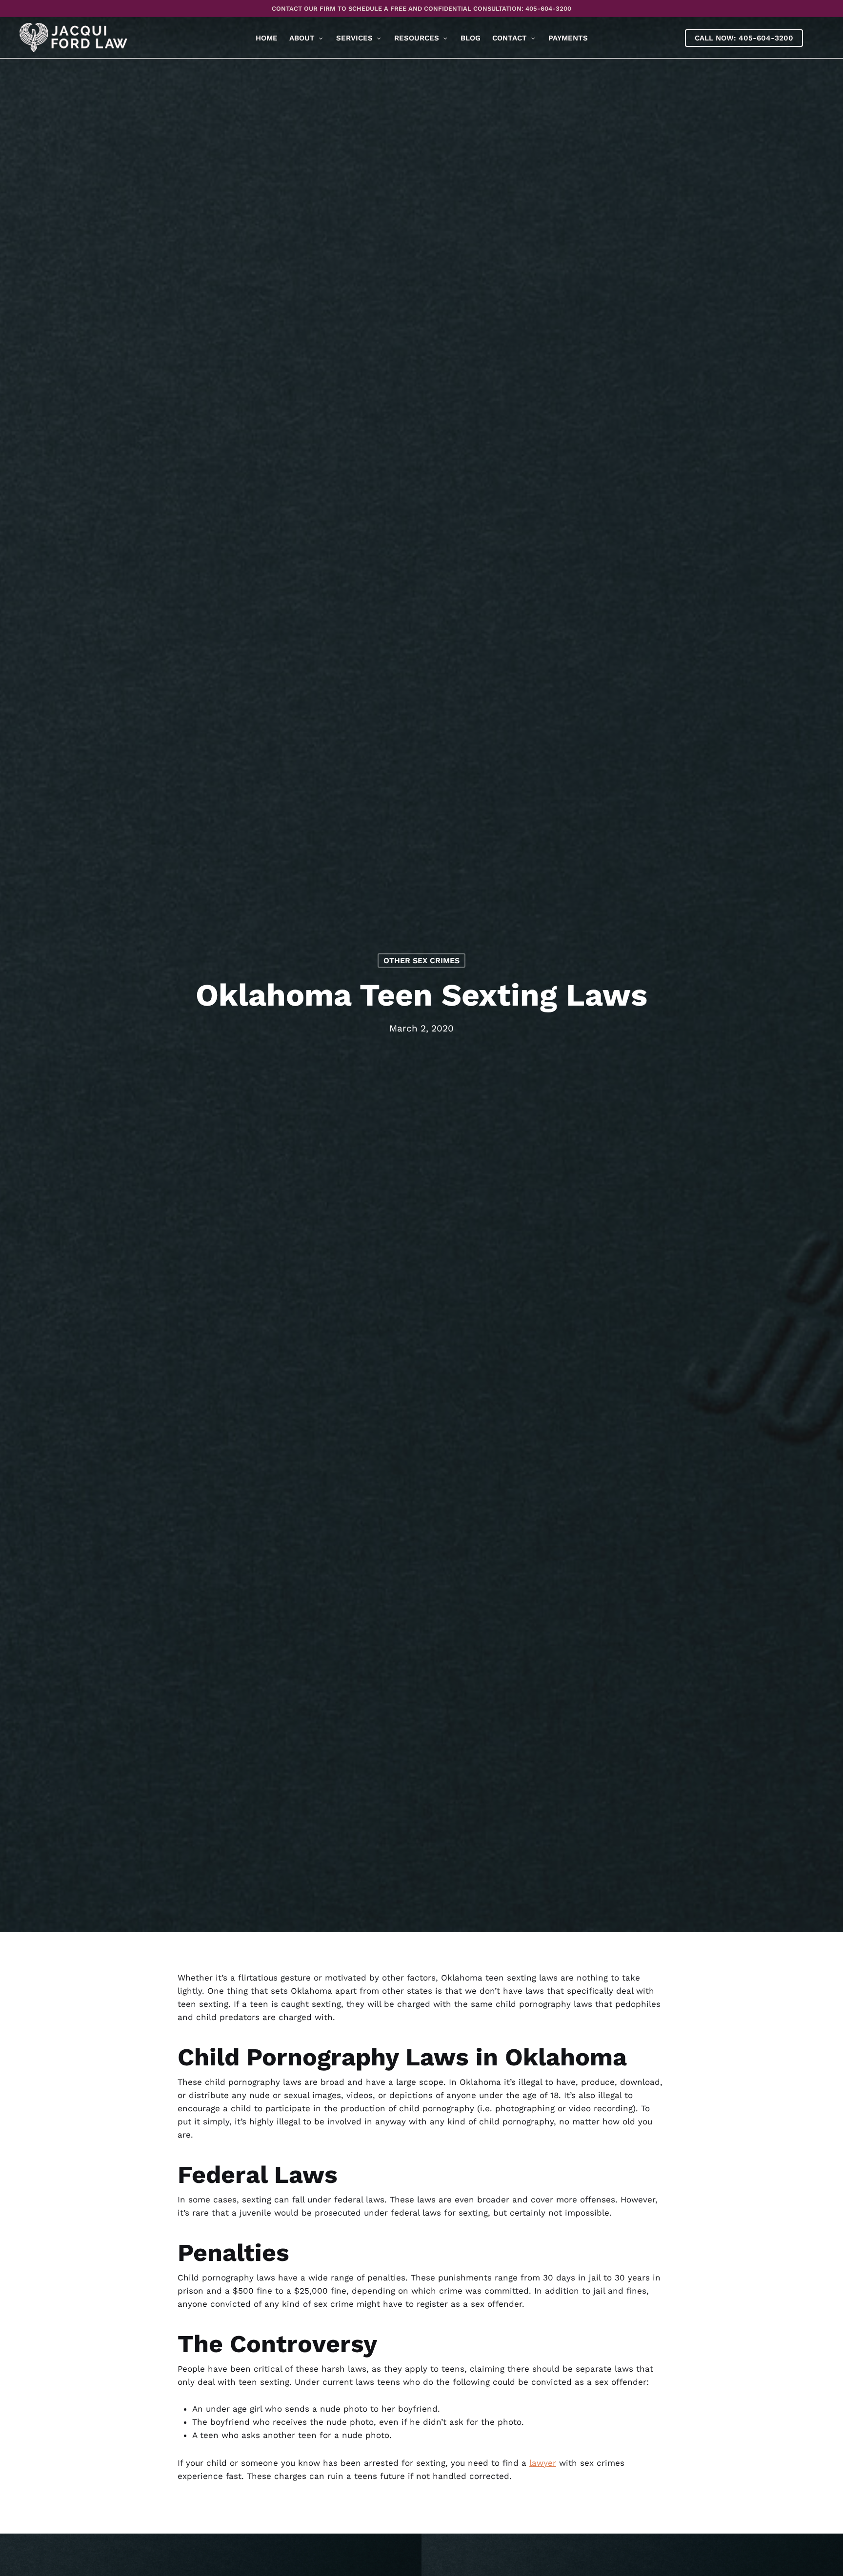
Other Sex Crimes (421, 960)
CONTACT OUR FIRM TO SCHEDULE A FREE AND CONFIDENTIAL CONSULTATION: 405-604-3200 (421, 9)
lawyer (543, 2463)
